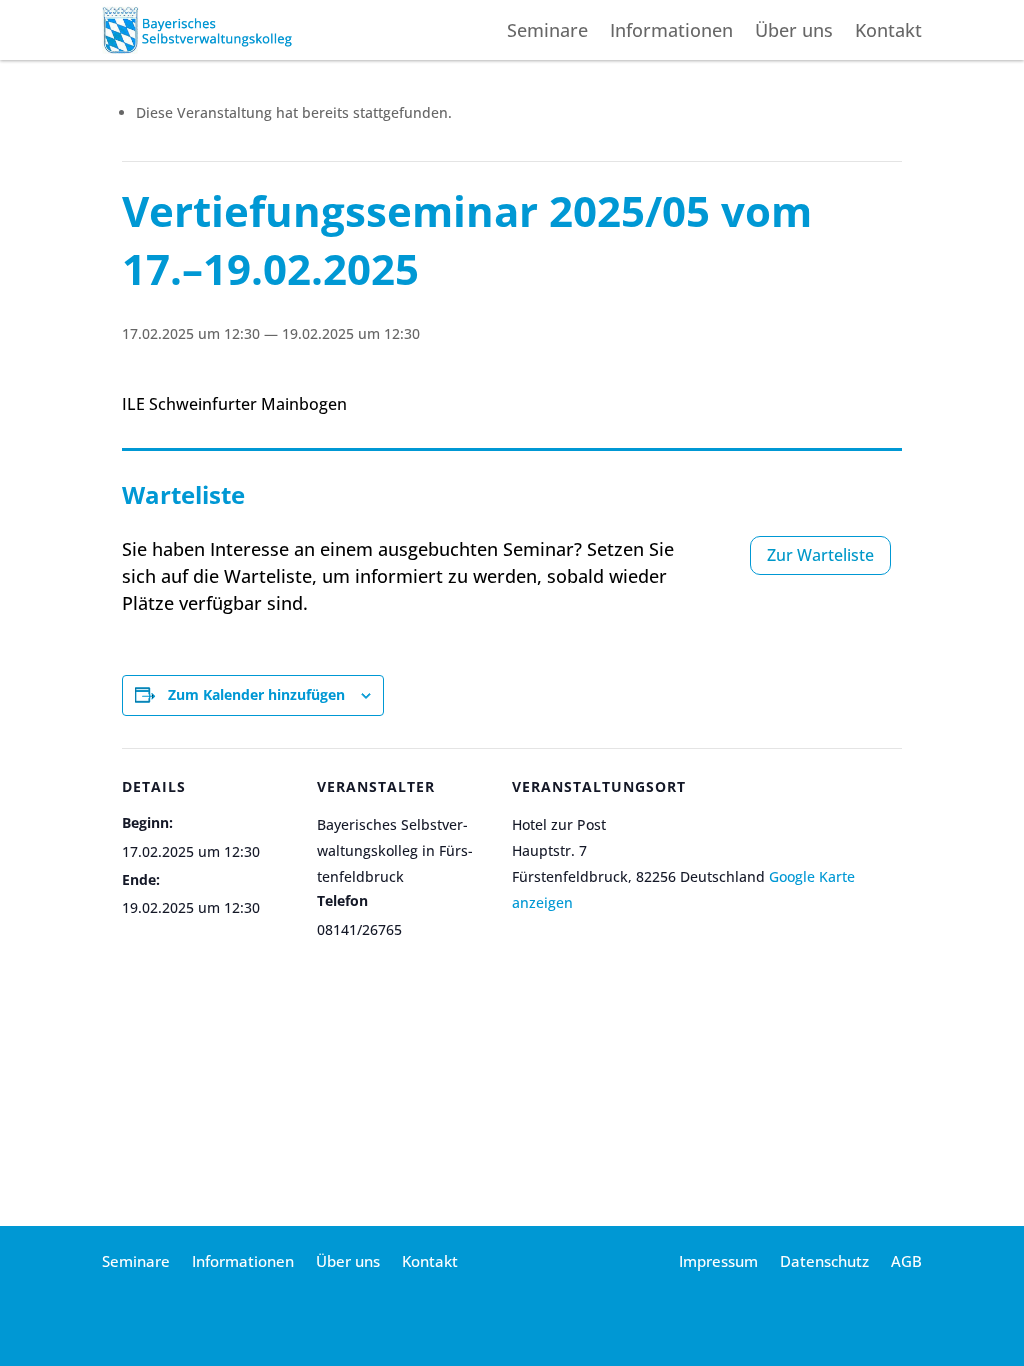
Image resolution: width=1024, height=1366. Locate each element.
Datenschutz (824, 1262)
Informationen (671, 32)
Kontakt (888, 32)
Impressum (718, 1262)
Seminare (547, 32)
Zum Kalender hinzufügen (256, 694)
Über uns (794, 32)
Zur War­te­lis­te (820, 555)
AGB (906, 1262)
